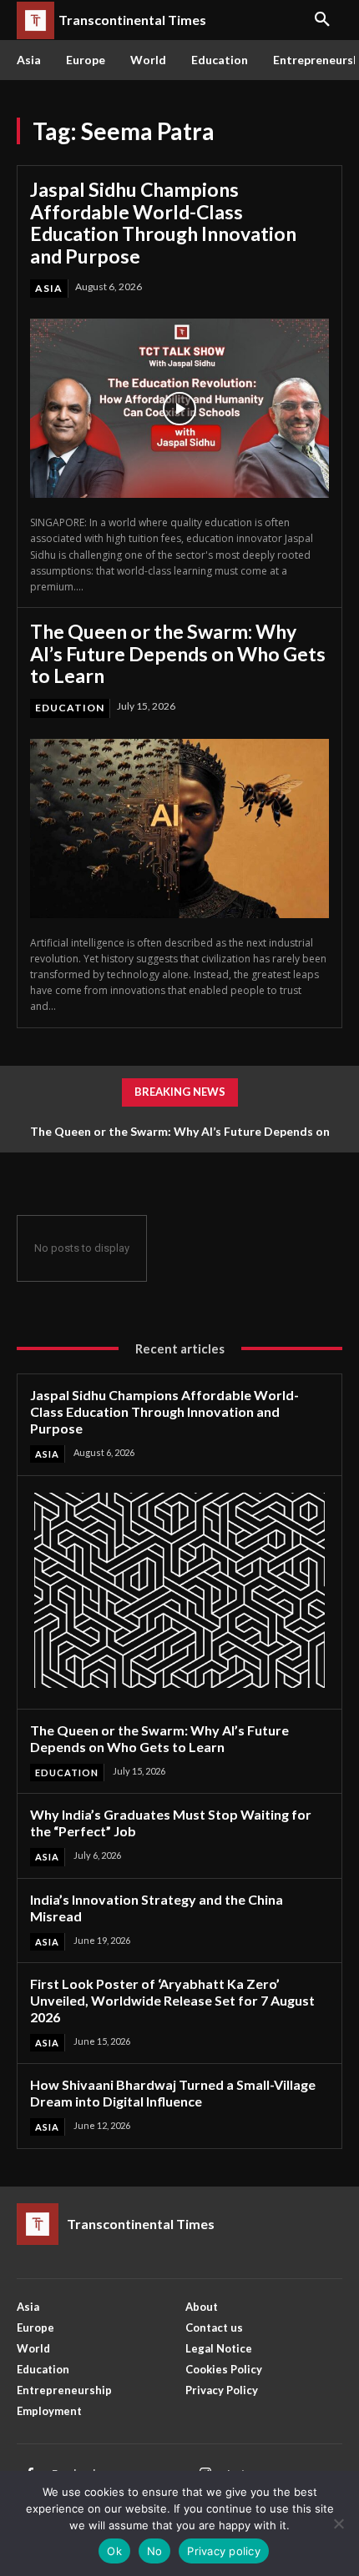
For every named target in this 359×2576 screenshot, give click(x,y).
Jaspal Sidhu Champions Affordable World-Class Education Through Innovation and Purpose (163, 222)
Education (70, 708)
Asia (49, 288)
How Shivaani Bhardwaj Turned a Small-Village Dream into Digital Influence (173, 2093)
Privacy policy (224, 2551)
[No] (338, 2523)
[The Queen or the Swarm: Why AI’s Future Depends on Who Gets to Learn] (179, 829)
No (155, 2551)
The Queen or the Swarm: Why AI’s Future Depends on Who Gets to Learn (178, 653)
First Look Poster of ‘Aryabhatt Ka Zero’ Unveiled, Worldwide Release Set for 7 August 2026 (172, 2000)
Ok (114, 2551)
